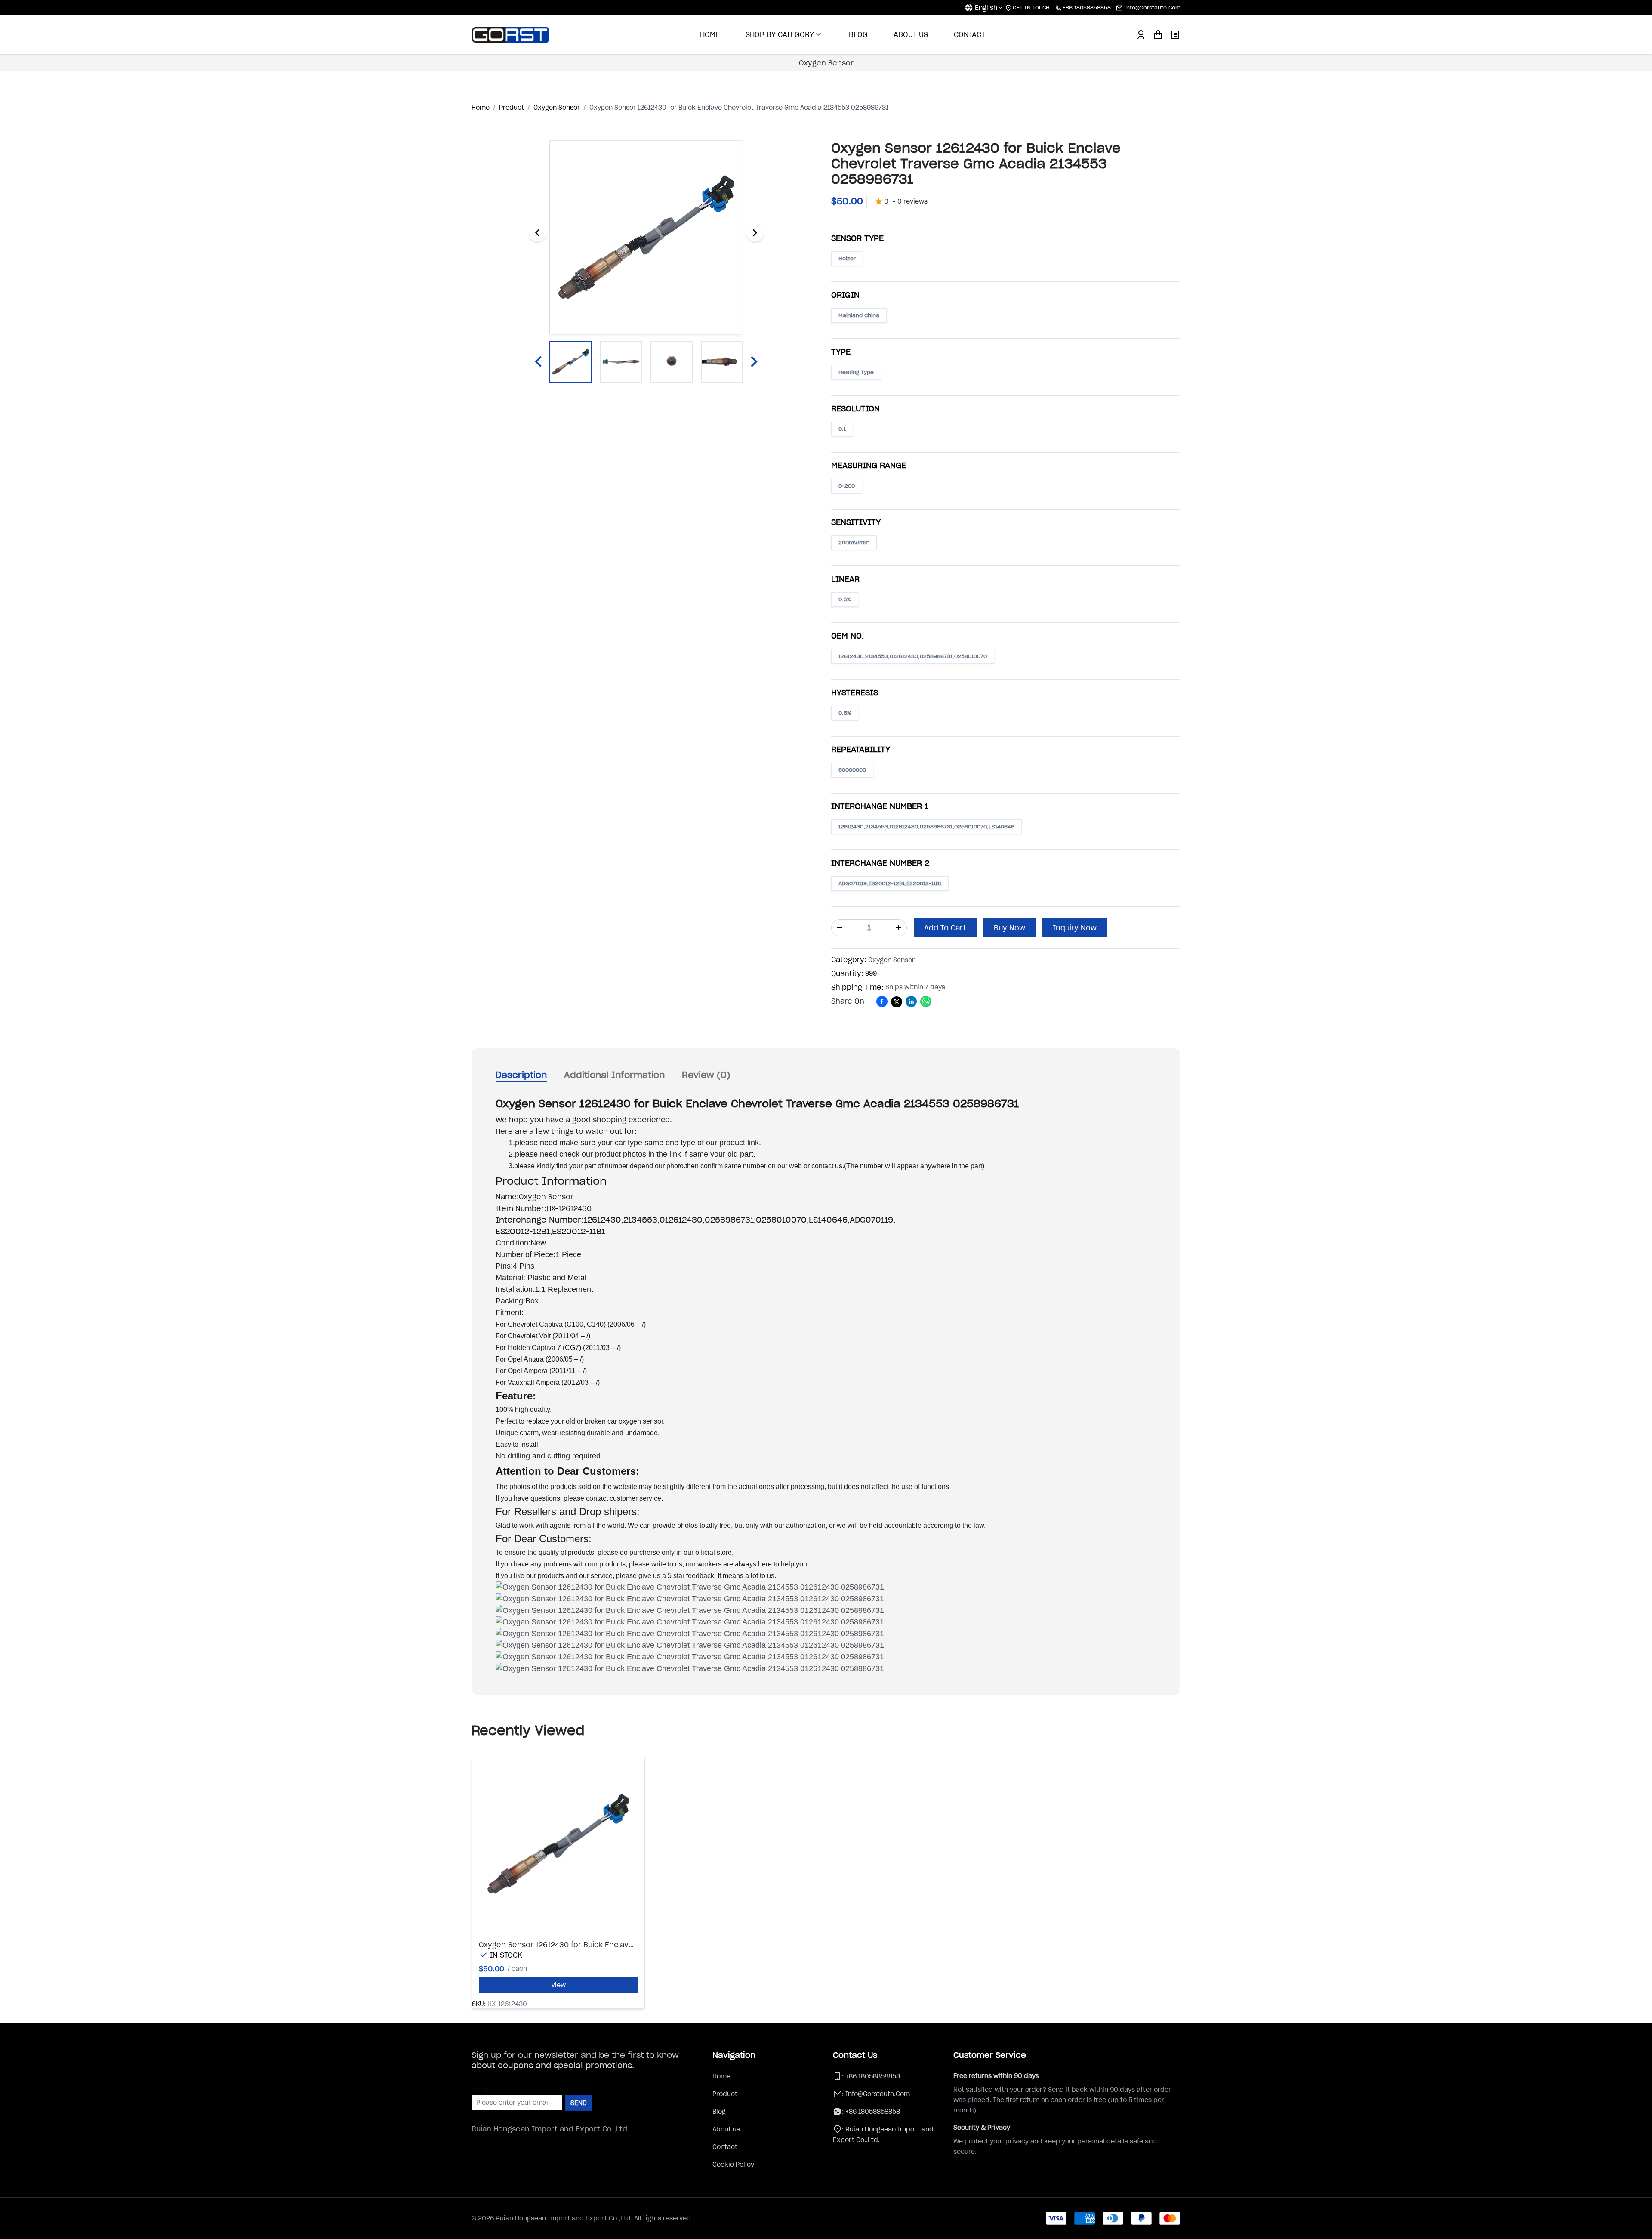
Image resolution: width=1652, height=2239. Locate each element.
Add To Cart (945, 928)
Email (480, 2090)
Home (721, 2076)
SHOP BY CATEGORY (780, 34)
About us (726, 2129)
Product (725, 2094)
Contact (725, 2147)
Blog (719, 2112)
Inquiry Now (1075, 928)
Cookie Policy (733, 2165)
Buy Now (1009, 928)
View (558, 1985)
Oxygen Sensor (826, 63)
